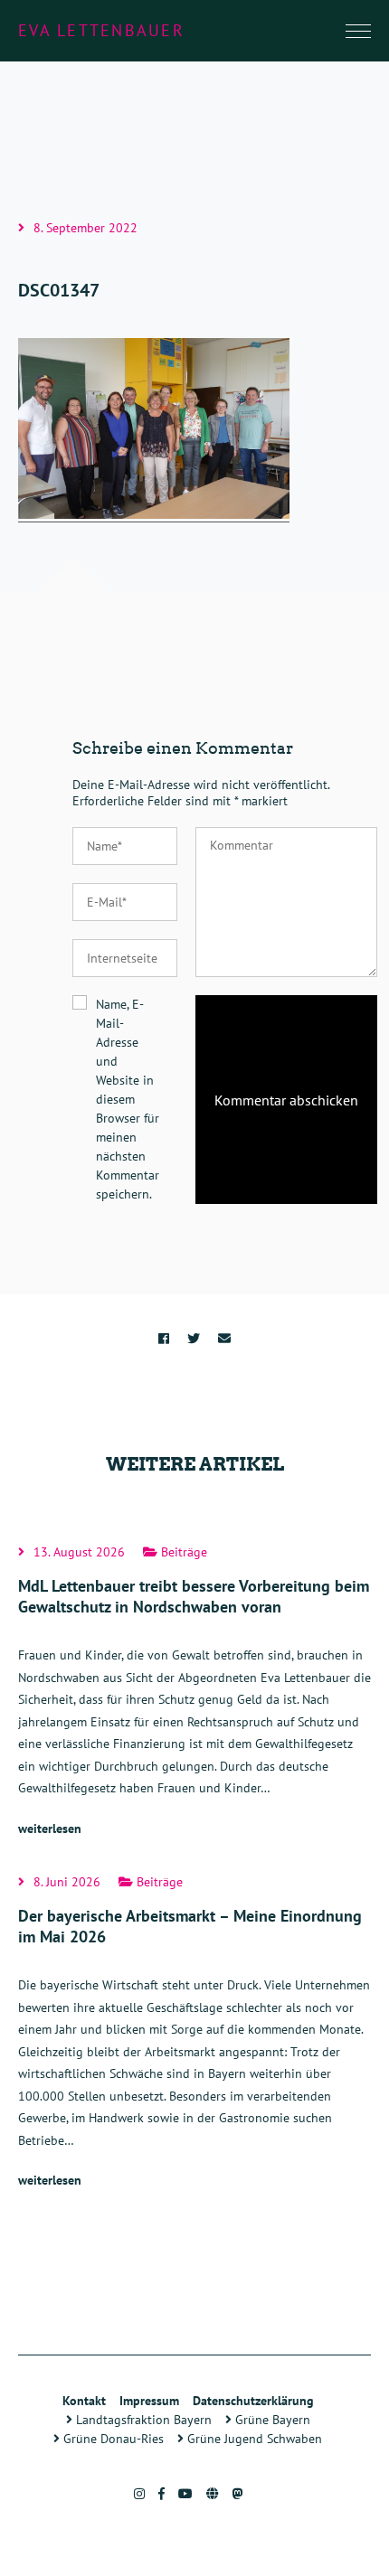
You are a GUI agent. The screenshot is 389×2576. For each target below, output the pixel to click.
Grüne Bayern (271, 2420)
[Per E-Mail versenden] (224, 1339)
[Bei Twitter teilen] (194, 1339)
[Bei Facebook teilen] (164, 1339)
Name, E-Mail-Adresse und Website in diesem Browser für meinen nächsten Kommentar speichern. (128, 1099)
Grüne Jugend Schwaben (253, 2439)
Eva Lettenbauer (101, 30)
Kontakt (84, 2401)
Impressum (149, 2401)
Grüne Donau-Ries (112, 2439)
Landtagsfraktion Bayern (142, 2420)
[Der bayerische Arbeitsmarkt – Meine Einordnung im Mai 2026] (194, 2034)
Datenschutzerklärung (253, 2401)
